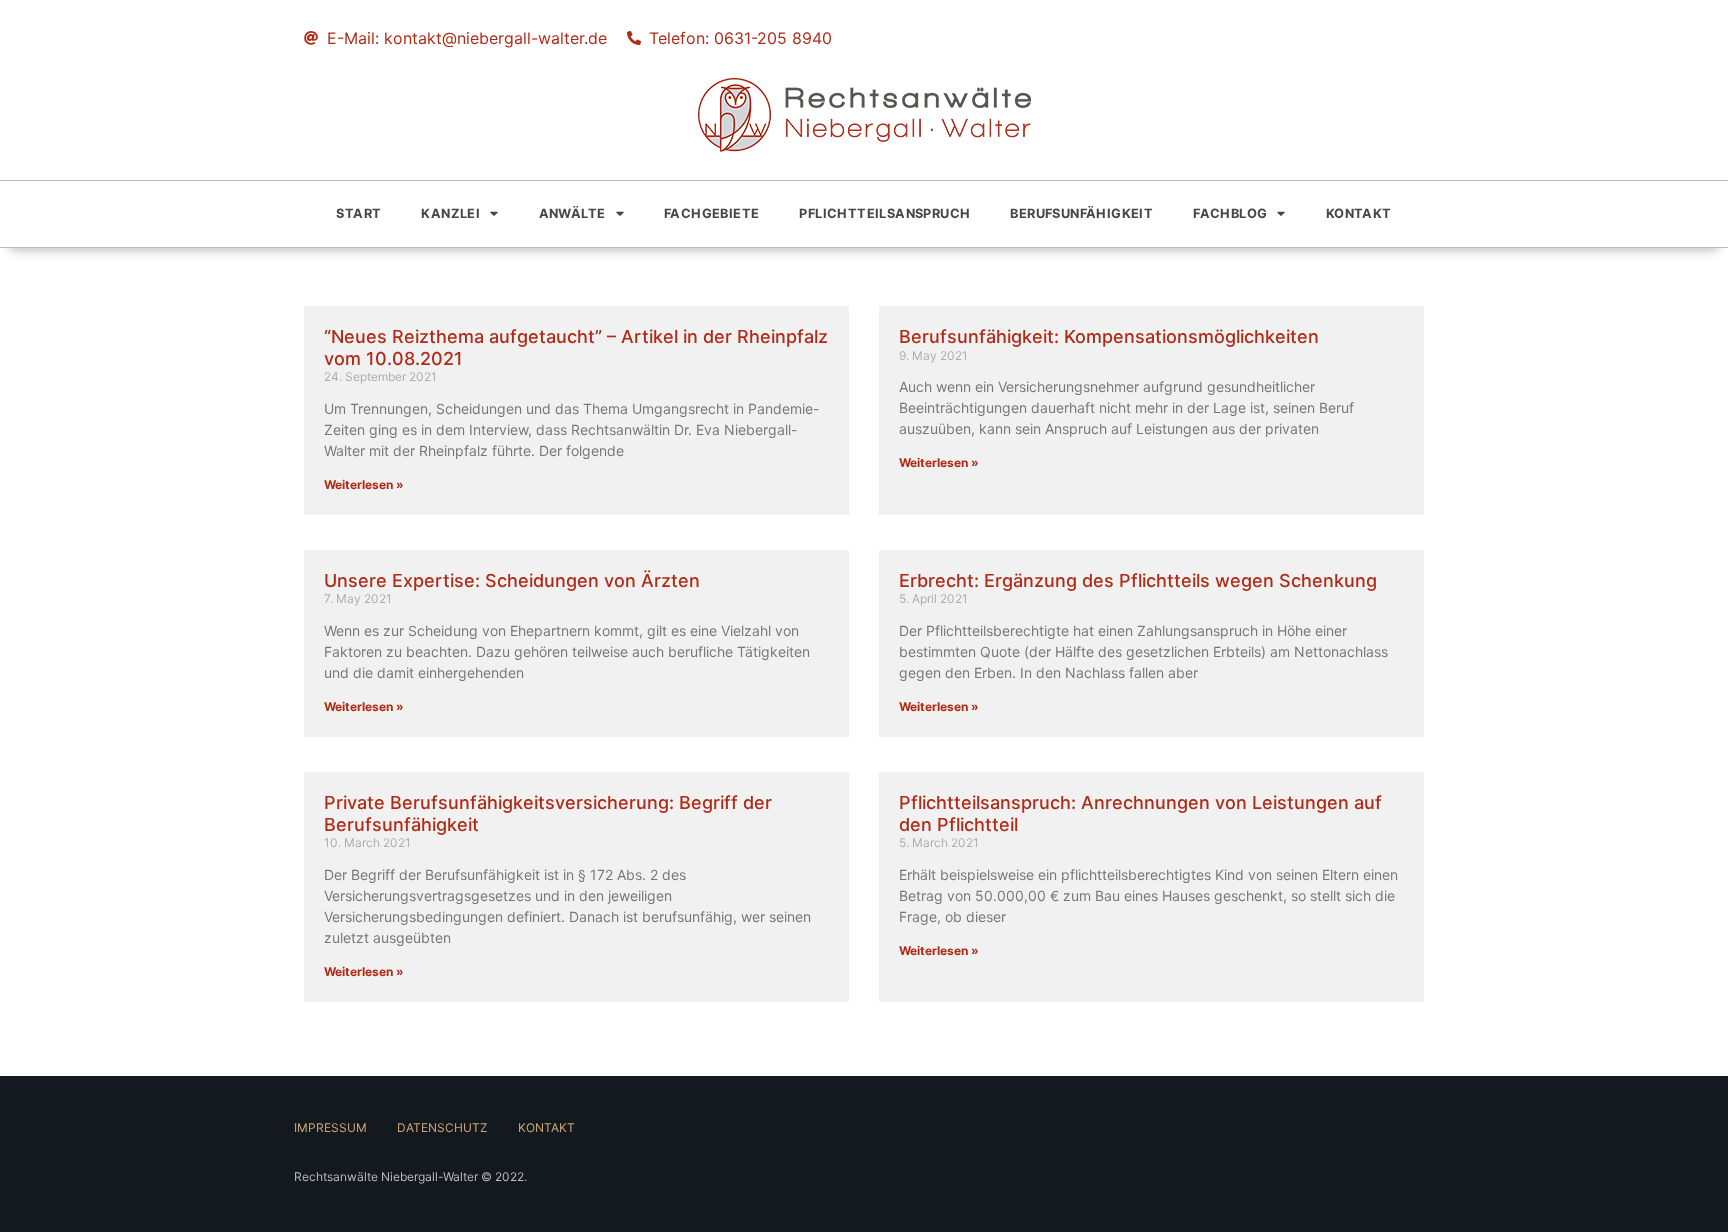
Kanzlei (450, 213)
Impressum (330, 1127)
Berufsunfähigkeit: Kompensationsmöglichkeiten (1109, 336)
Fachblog (1230, 213)
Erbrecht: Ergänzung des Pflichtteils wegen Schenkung (1138, 580)
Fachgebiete (711, 213)
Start (358, 213)
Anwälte (572, 213)
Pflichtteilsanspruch (884, 213)
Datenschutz (442, 1127)
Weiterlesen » (364, 484)
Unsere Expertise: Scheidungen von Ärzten (512, 580)
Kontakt (1359, 213)
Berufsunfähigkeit (1081, 213)
